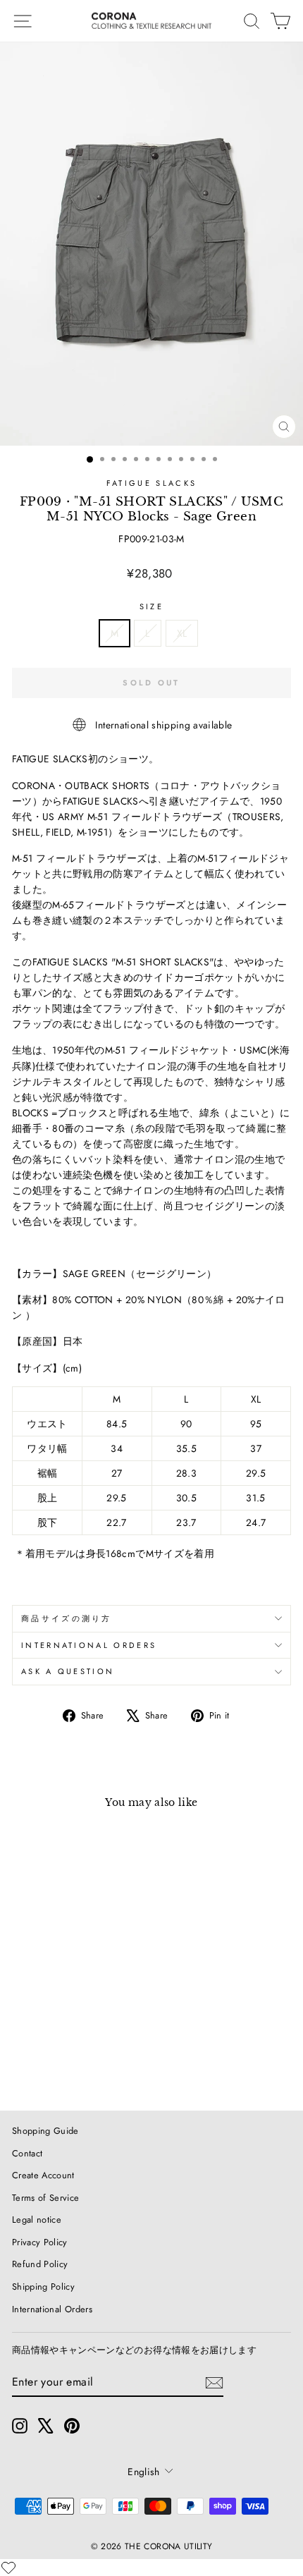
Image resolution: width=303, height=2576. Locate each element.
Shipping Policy (43, 2287)
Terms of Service (46, 2198)
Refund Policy (40, 2264)
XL (182, 633)
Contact (27, 2153)
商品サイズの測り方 (67, 1618)
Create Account (43, 2175)
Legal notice (37, 2220)
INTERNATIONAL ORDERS (89, 1645)
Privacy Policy (40, 2242)
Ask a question (68, 1671)
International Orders (52, 2309)
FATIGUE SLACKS (151, 483)
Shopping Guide (45, 2131)
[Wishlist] (8, 2568)
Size (151, 606)
